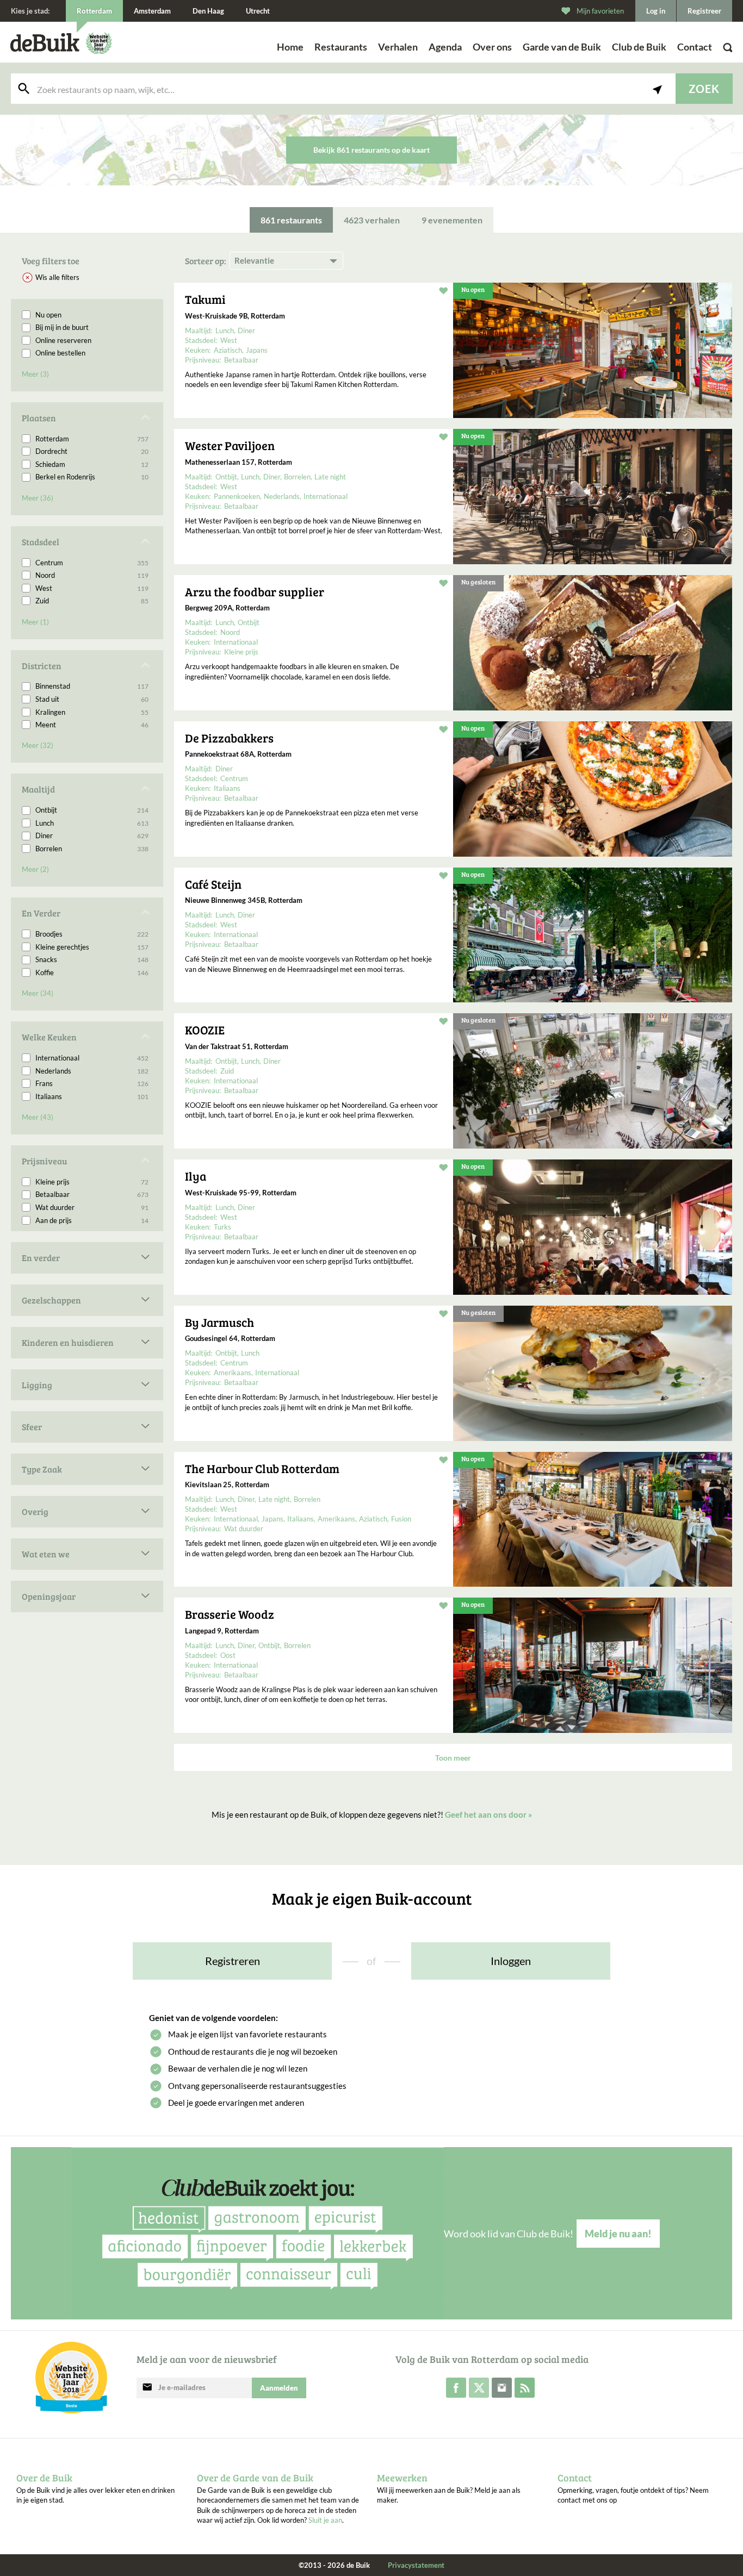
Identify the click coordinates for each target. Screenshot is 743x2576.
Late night (330, 477)
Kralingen (92, 712)
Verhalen (398, 47)
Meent (92, 725)
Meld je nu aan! (618, 2234)
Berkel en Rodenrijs (92, 477)
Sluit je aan (325, 2520)
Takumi (205, 299)
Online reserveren (63, 340)
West (92, 588)
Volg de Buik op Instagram (502, 2388)
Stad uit (92, 699)
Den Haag (208, 11)
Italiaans (92, 1096)
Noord (92, 575)
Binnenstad (92, 686)
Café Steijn (213, 884)
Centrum (92, 563)
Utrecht (258, 11)
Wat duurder (92, 1207)
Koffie (92, 972)
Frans (92, 1083)
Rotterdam (92, 439)
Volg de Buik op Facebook (456, 2388)
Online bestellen (60, 353)
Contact (695, 47)
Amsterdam (152, 11)
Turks (222, 1227)
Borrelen (92, 849)
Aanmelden (279, 2388)
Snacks (92, 959)
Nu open (48, 315)
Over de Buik (44, 2478)
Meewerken (402, 2478)
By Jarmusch (219, 1322)
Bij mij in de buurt (62, 327)
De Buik (45, 43)
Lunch (92, 823)
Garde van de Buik (562, 47)
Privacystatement (416, 2565)
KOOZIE (205, 1030)
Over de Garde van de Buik (255, 2478)
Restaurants (341, 47)
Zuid (92, 601)
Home (290, 47)
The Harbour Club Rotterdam (262, 1468)
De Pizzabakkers (229, 738)
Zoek (704, 89)
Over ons (492, 47)
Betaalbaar (92, 1194)
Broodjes (92, 934)
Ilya (196, 1176)
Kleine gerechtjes (92, 947)
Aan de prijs (92, 1220)
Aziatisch (228, 350)
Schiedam (92, 464)
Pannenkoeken (237, 496)
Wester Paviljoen (230, 445)
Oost (228, 1655)
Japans (257, 350)
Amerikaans (233, 1373)
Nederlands (92, 1071)
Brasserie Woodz (230, 1614)
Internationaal (92, 1058)
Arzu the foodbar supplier (255, 591)
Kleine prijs (92, 1182)
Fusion (401, 1519)
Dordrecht (92, 451)
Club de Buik (639, 47)
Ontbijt (92, 810)
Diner (92, 835)
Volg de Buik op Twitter (479, 2388)
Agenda (445, 47)
